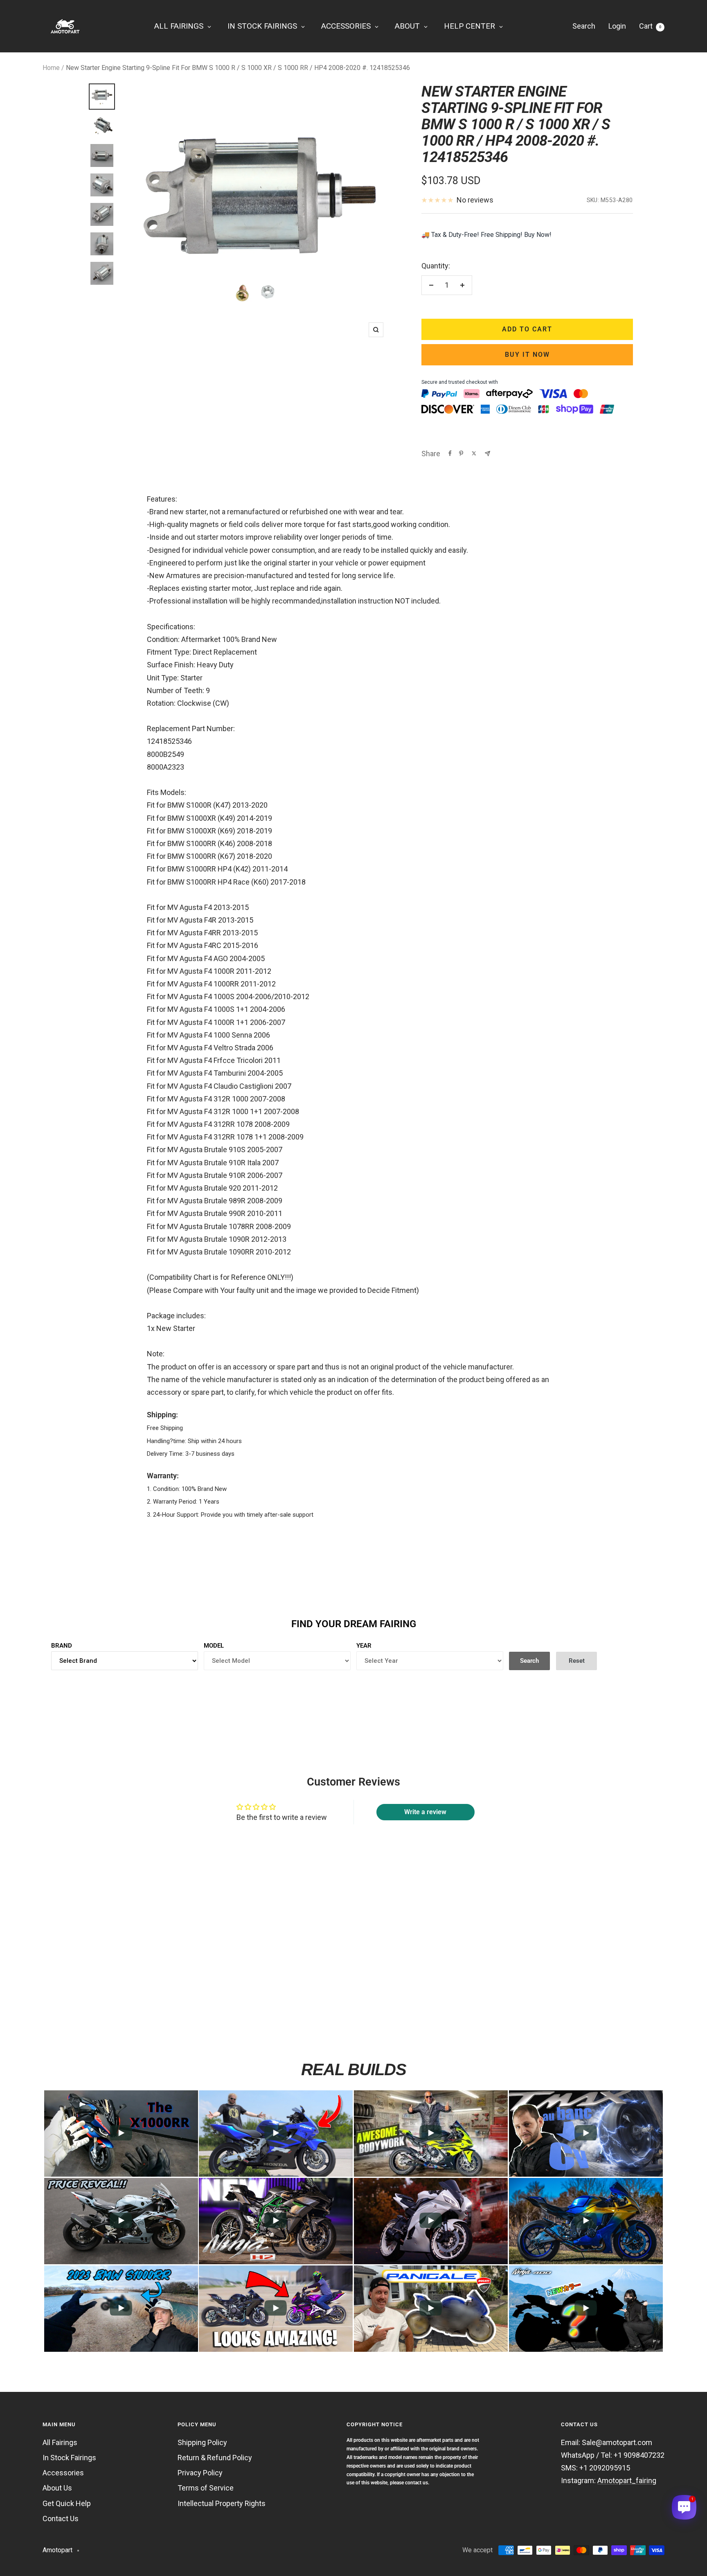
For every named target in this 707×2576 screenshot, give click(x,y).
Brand (62, 1646)
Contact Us (61, 2519)
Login (617, 26)
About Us (57, 2488)
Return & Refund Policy (215, 2458)
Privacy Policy (200, 2473)
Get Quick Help (67, 2503)
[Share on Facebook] (450, 453)
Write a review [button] (425, 1812)
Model (214, 1646)
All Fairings (60, 2442)
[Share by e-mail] (487, 454)
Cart (650, 26)
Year (364, 1646)
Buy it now (527, 355)
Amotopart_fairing (627, 2480)
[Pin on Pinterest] (461, 453)
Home (51, 68)
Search (584, 26)
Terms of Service (206, 2488)
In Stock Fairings (69, 2458)
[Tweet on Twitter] (474, 453)
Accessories (63, 2473)
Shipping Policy (202, 2442)
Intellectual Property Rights (222, 2503)
